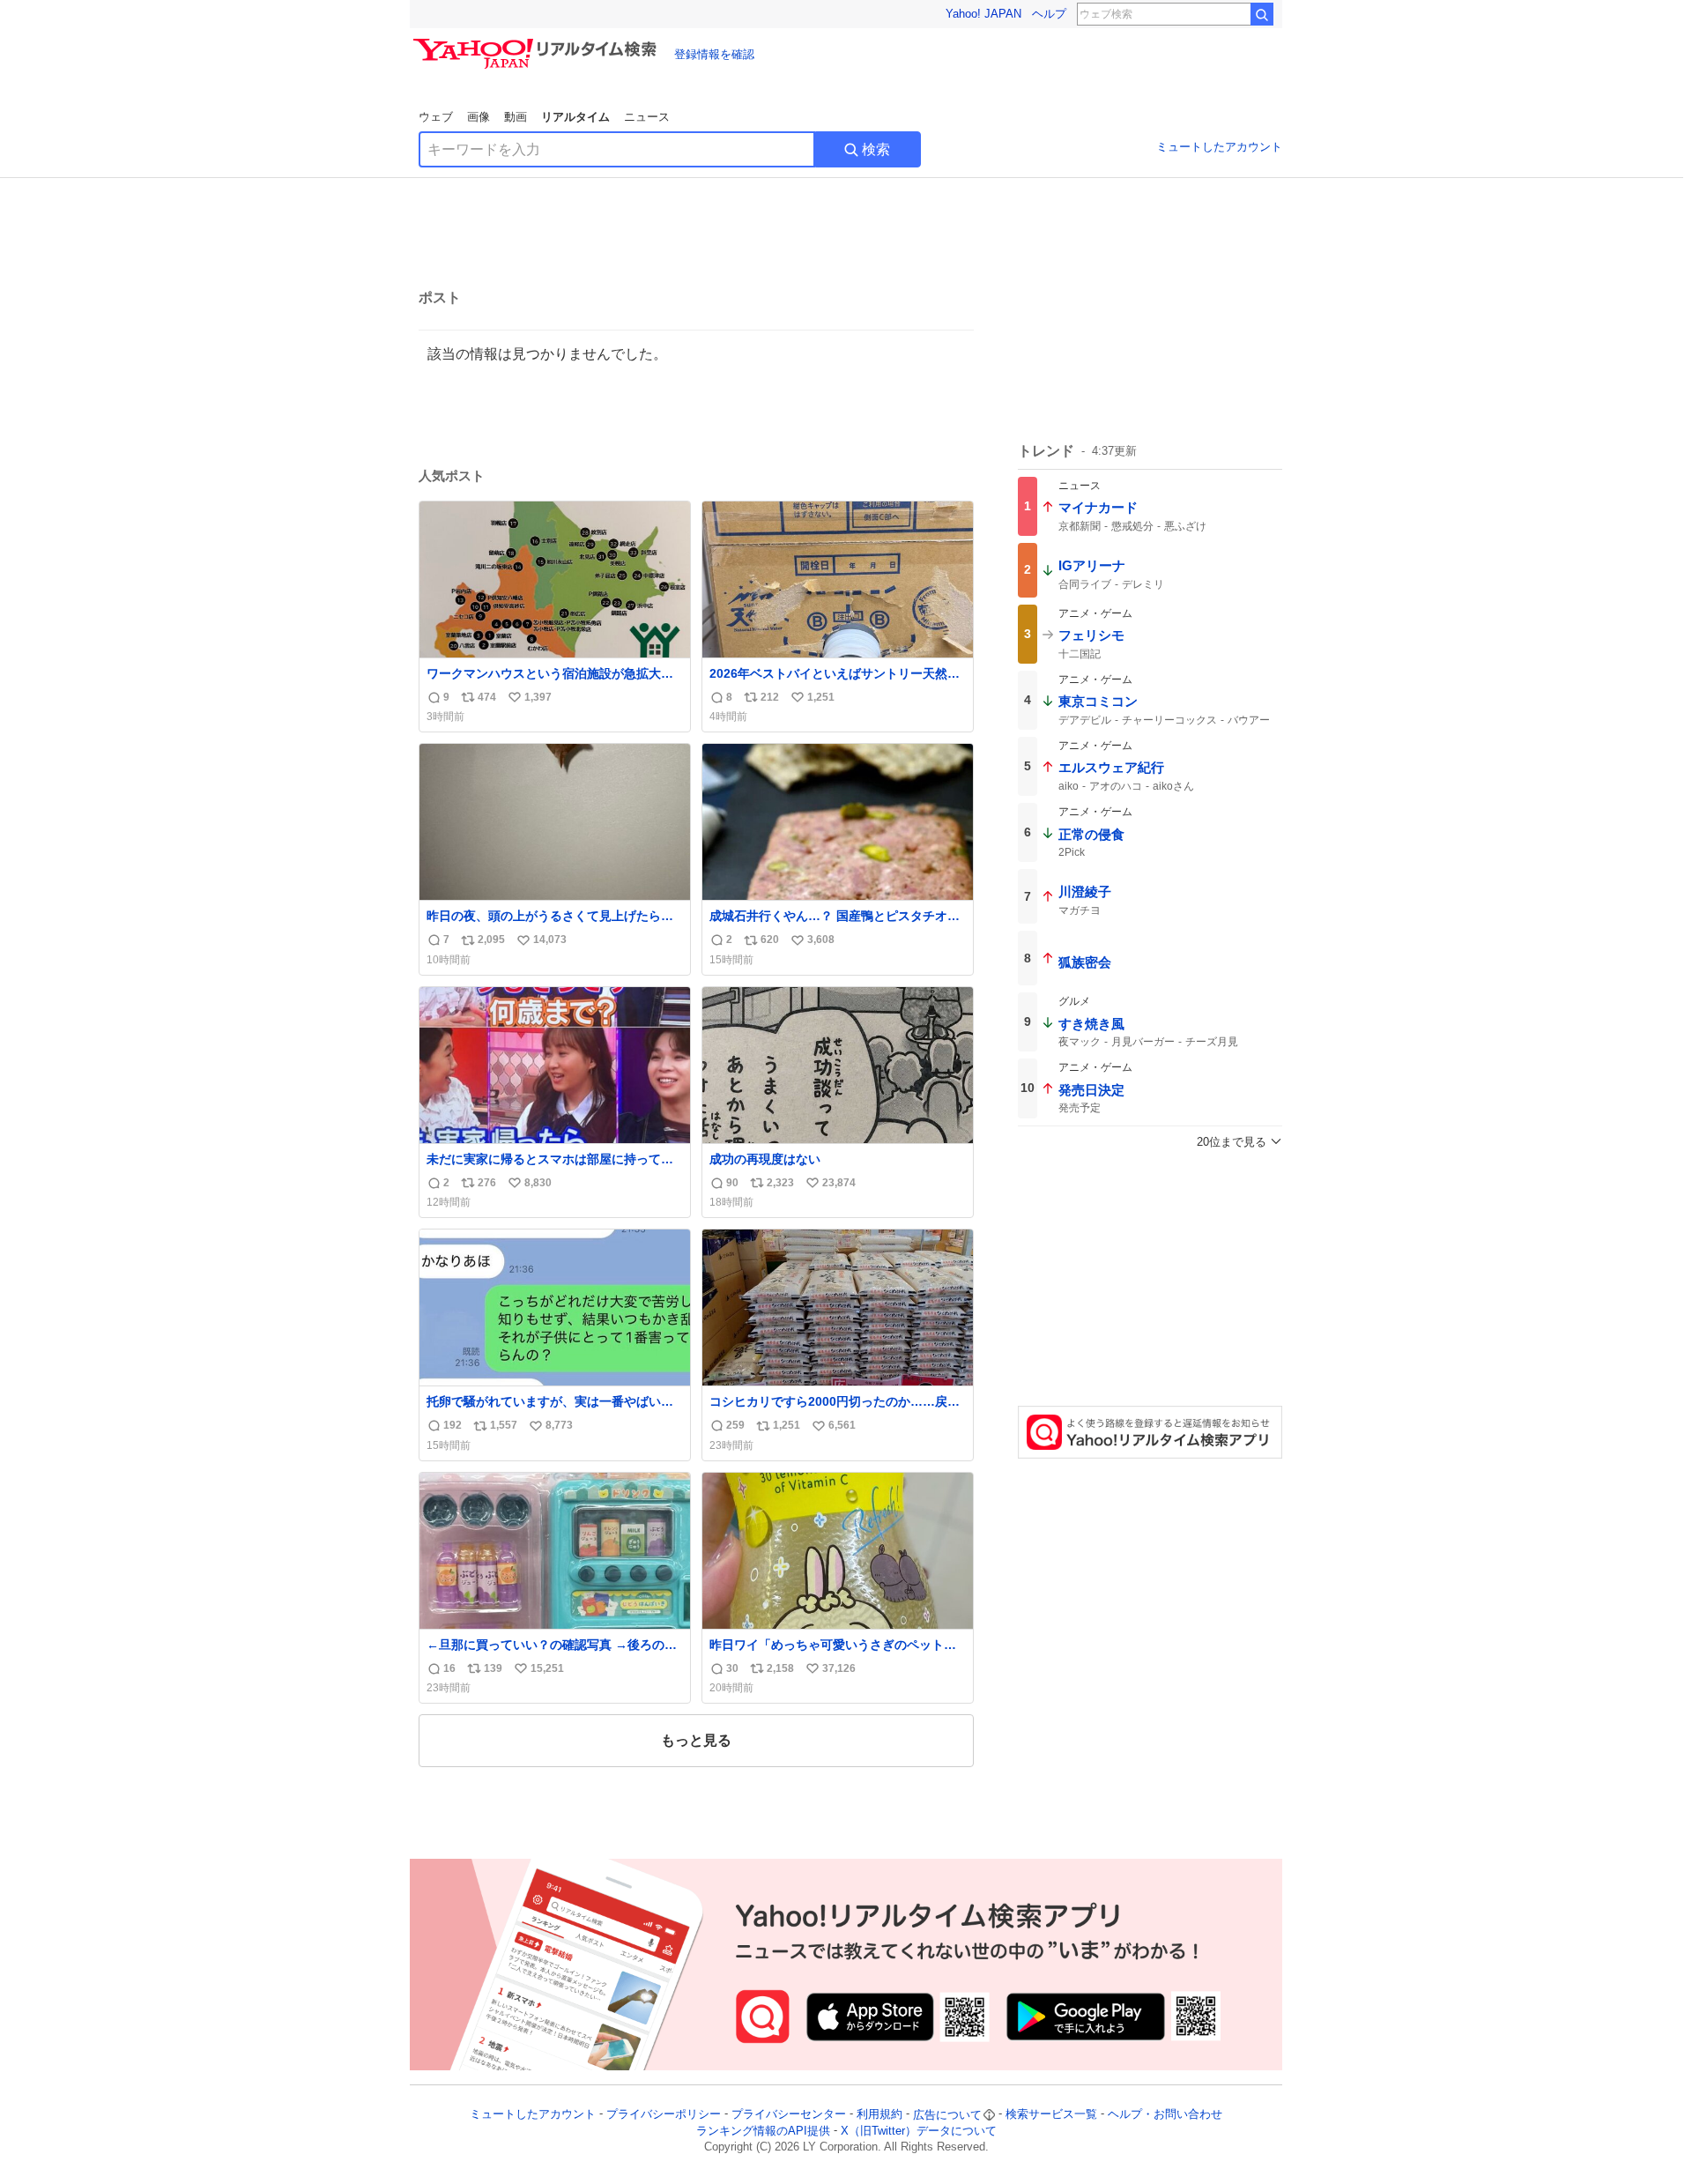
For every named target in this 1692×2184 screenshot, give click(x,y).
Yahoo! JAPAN (983, 14)
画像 (479, 117)
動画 (516, 117)
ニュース (647, 117)
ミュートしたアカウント (1219, 147)
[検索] (1262, 14)
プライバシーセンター (789, 2115)
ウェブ (436, 117)
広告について (947, 2115)
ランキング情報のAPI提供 (763, 2131)
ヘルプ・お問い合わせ (1165, 2115)
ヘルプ (1049, 14)
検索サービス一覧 (1051, 2115)
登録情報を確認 (714, 54)
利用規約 (879, 2115)
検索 (876, 149)
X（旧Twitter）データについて (919, 2131)
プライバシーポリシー (664, 2115)
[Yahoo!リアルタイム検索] (538, 43)
